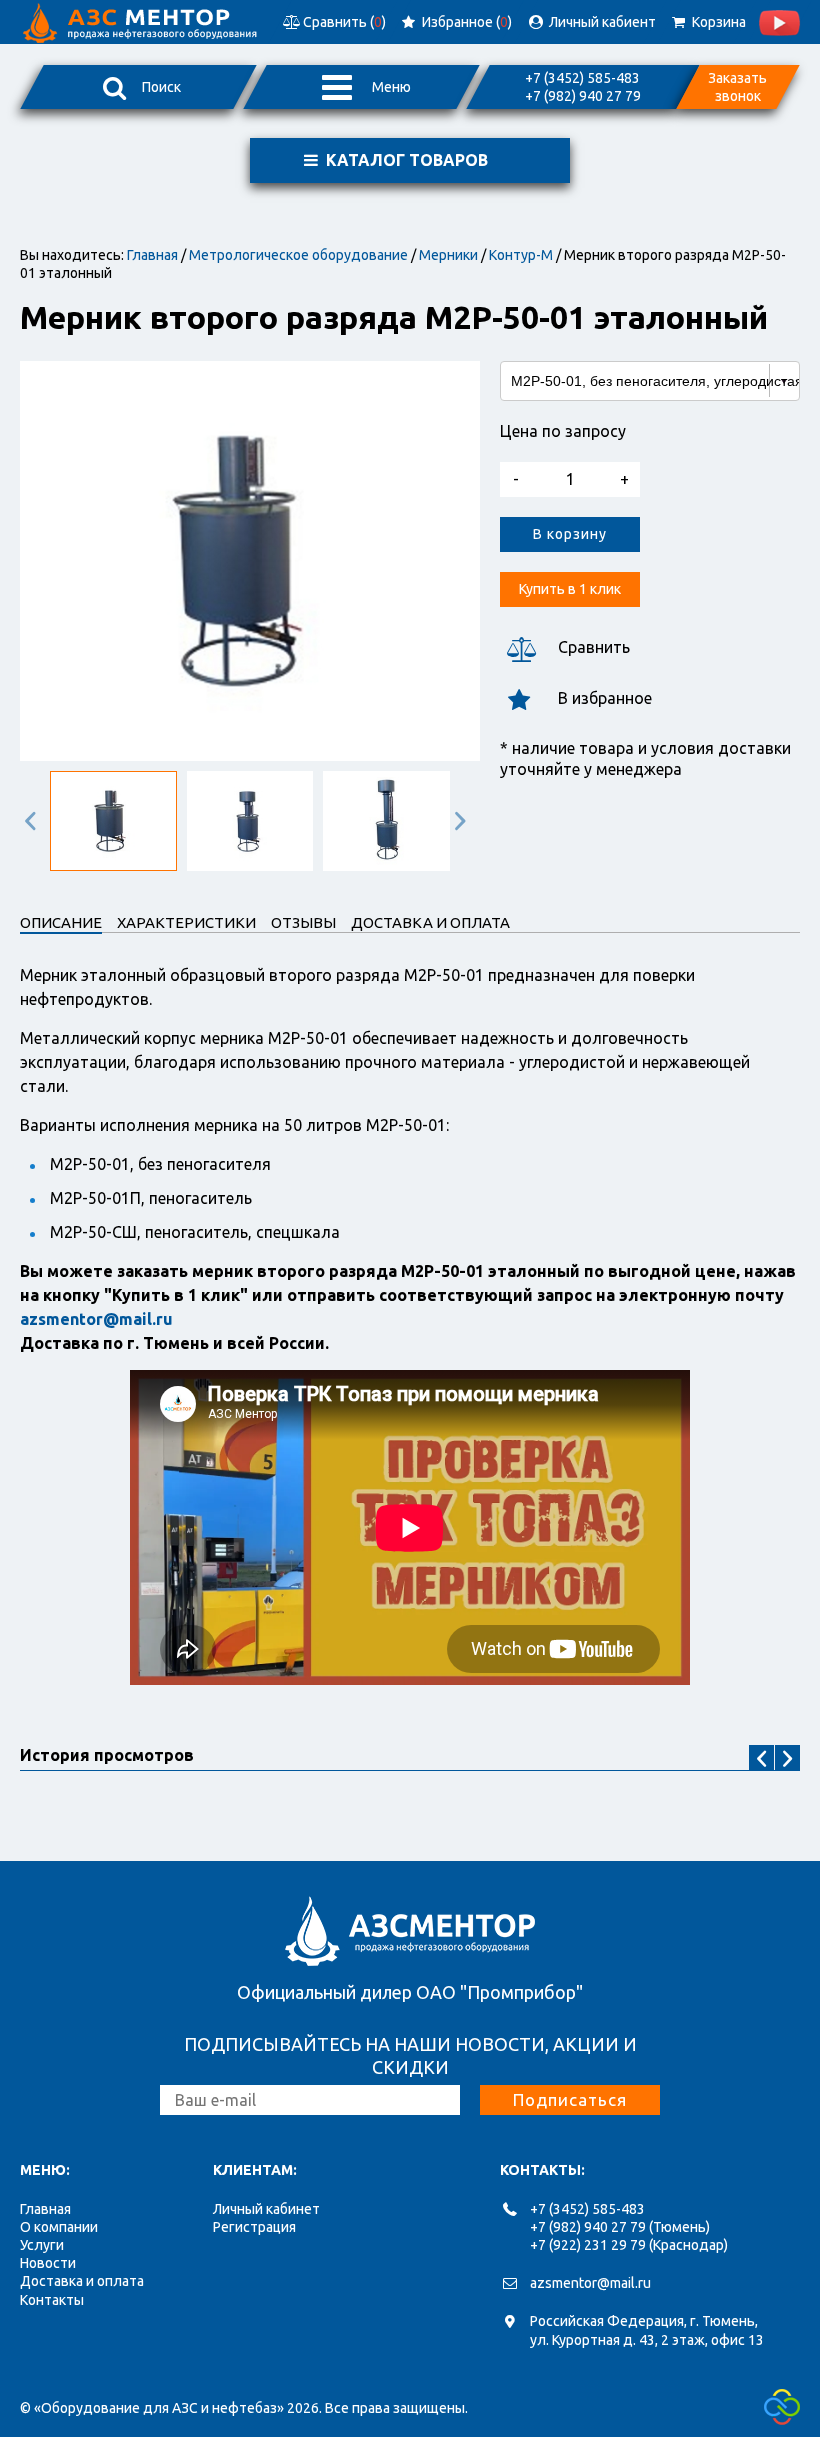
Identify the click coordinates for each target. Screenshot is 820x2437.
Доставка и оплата (82, 2281)
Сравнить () (343, 22)
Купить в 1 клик (570, 589)
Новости (48, 2263)
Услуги (42, 2245)
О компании (59, 2227)
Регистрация (254, 2227)
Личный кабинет (266, 2209)
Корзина (716, 22)
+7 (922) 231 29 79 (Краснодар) (629, 2245)
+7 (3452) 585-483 (582, 78)
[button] (35, 821)
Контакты (52, 2300)
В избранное (605, 698)
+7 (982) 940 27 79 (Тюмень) (620, 2227)
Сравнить (594, 647)
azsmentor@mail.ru (590, 2283)
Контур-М (521, 255)
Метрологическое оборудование (298, 255)
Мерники (448, 255)
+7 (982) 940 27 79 (583, 96)
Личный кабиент (600, 22)
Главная (152, 255)
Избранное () (465, 22)
